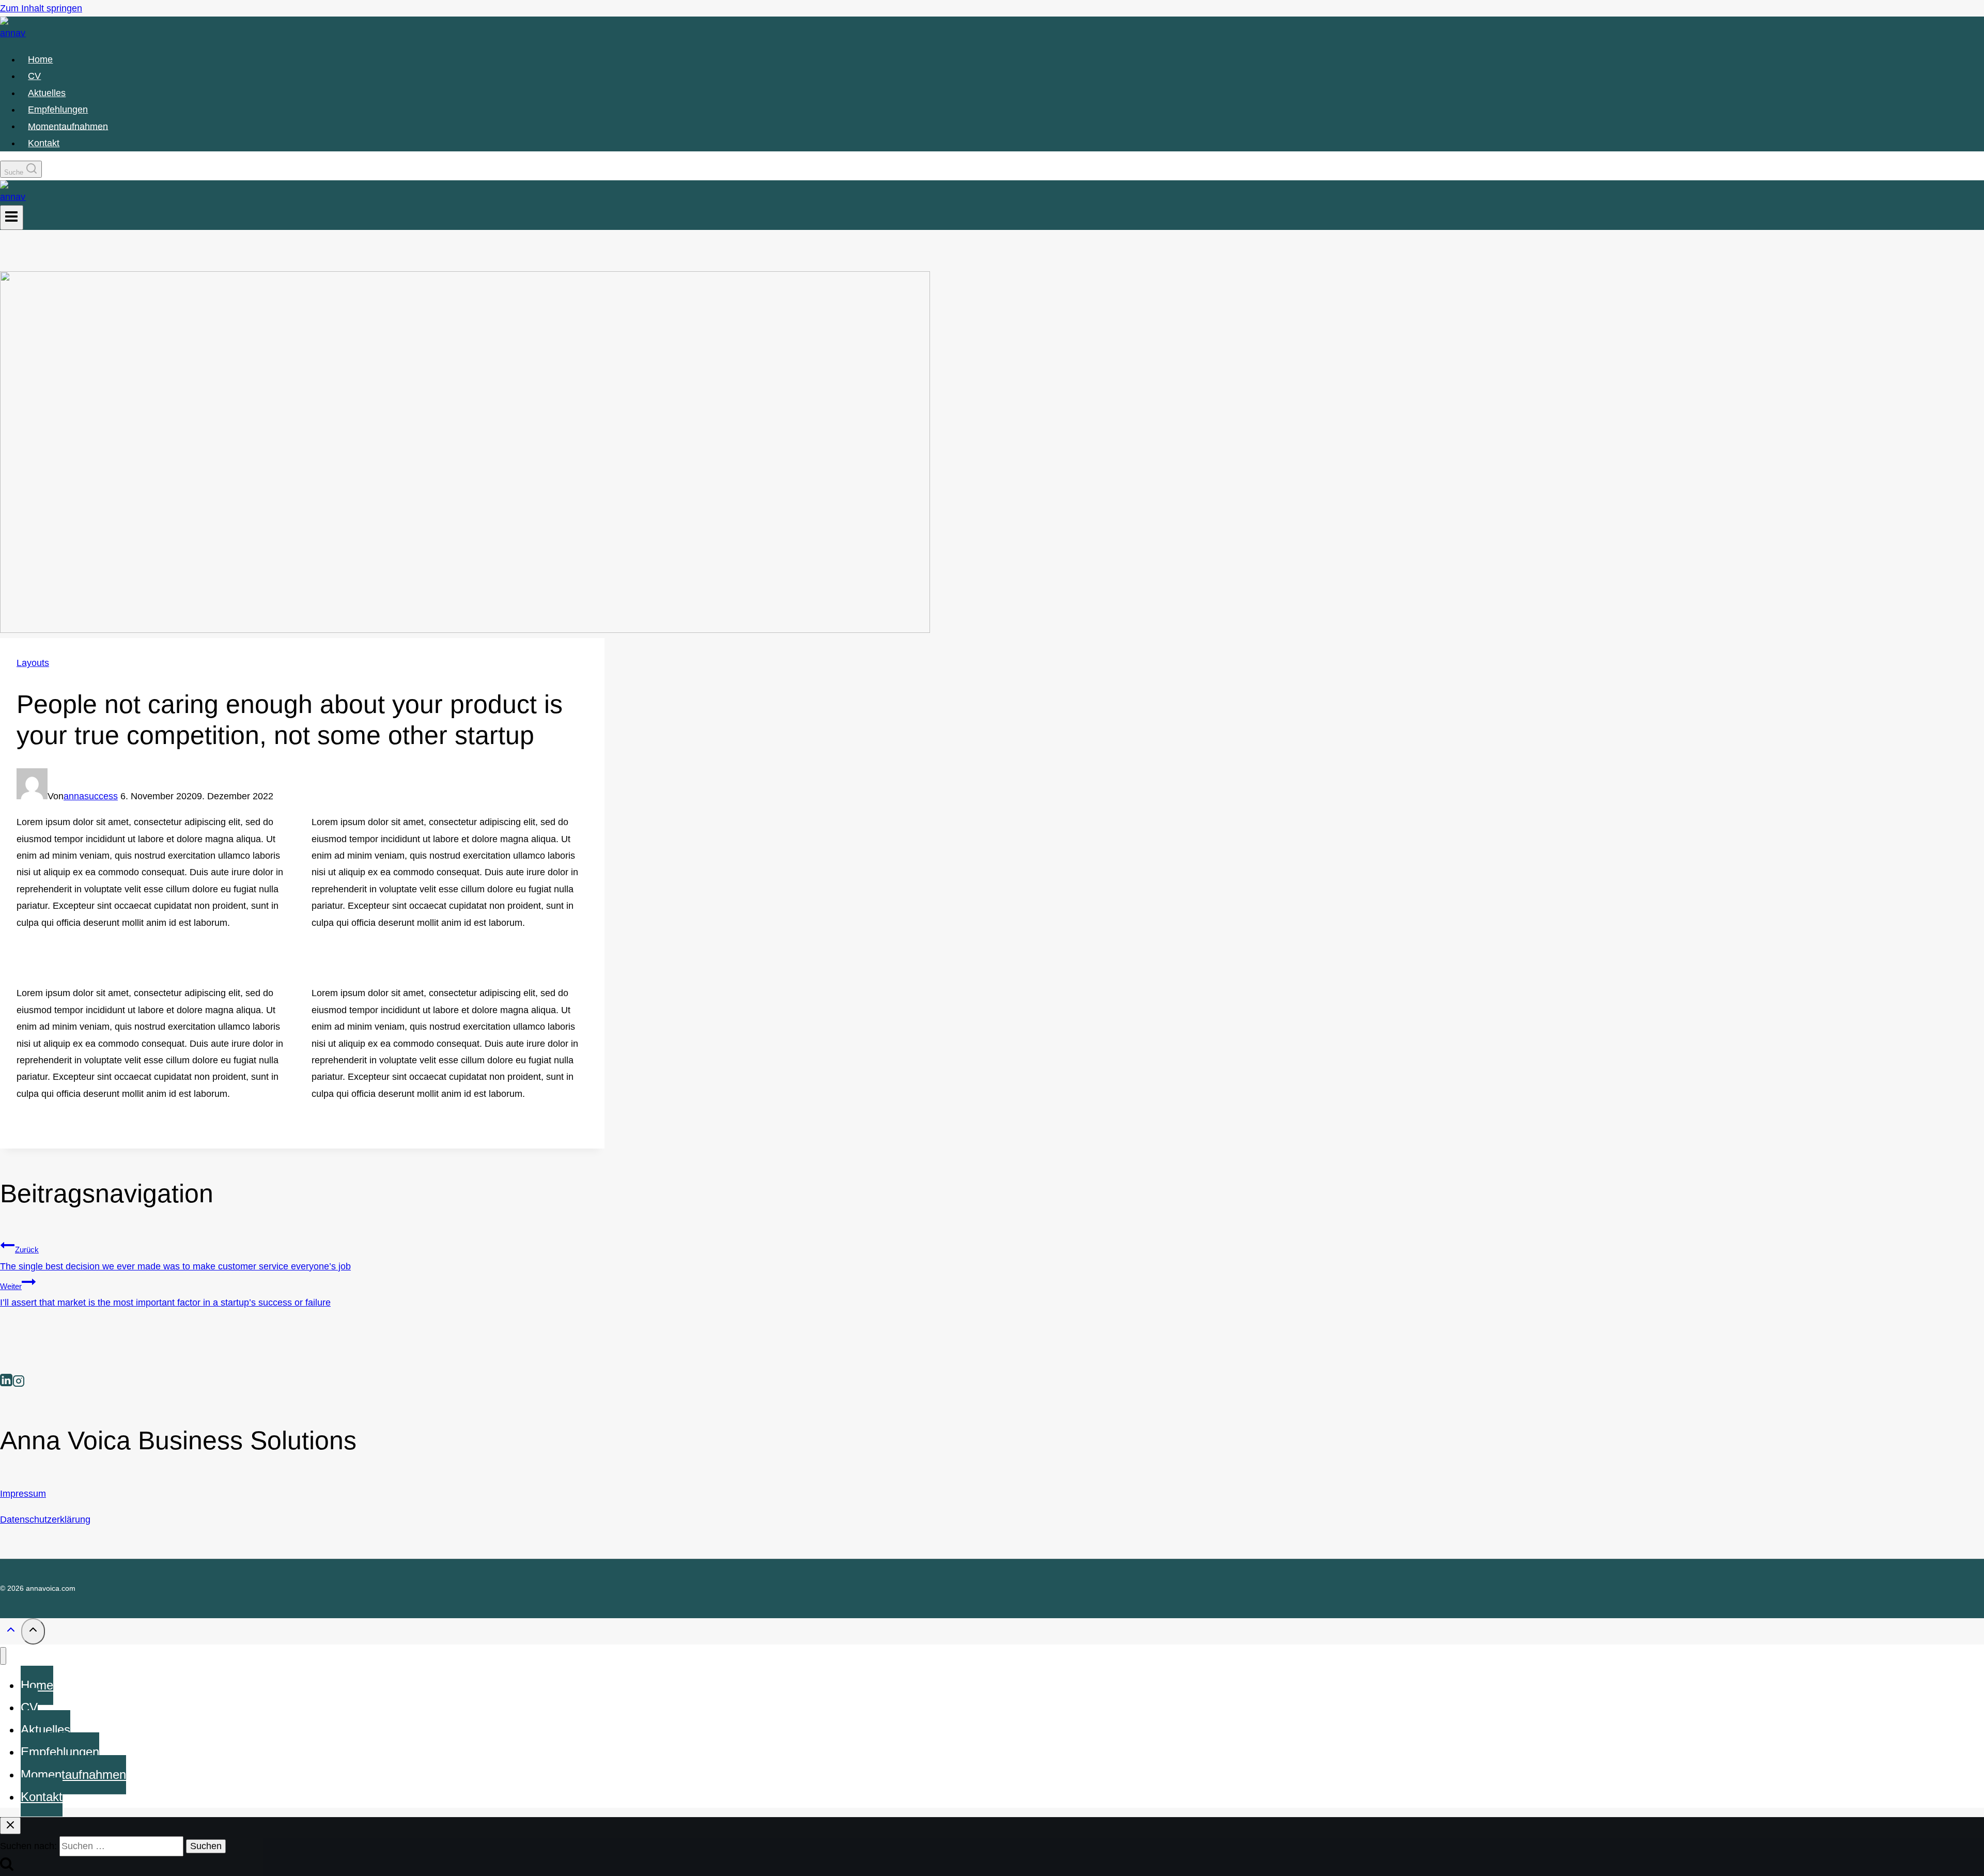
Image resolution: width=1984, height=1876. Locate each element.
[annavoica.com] (13, 33)
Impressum (23, 1494)
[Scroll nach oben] (11, 1632)
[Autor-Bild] (32, 796)
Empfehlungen (58, 110)
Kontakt (44, 143)
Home (40, 59)
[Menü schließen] (3, 1656)
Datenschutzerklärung (45, 1520)
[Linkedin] (6, 1382)
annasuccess (91, 796)
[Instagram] (19, 1382)
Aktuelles (47, 93)
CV (34, 76)
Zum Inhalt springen (41, 8)
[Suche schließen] (10, 1826)
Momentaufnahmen (68, 126)
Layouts (33, 663)
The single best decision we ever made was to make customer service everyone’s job (175, 1258)
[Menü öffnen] (12, 218)
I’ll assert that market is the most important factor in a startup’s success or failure (165, 1295)
